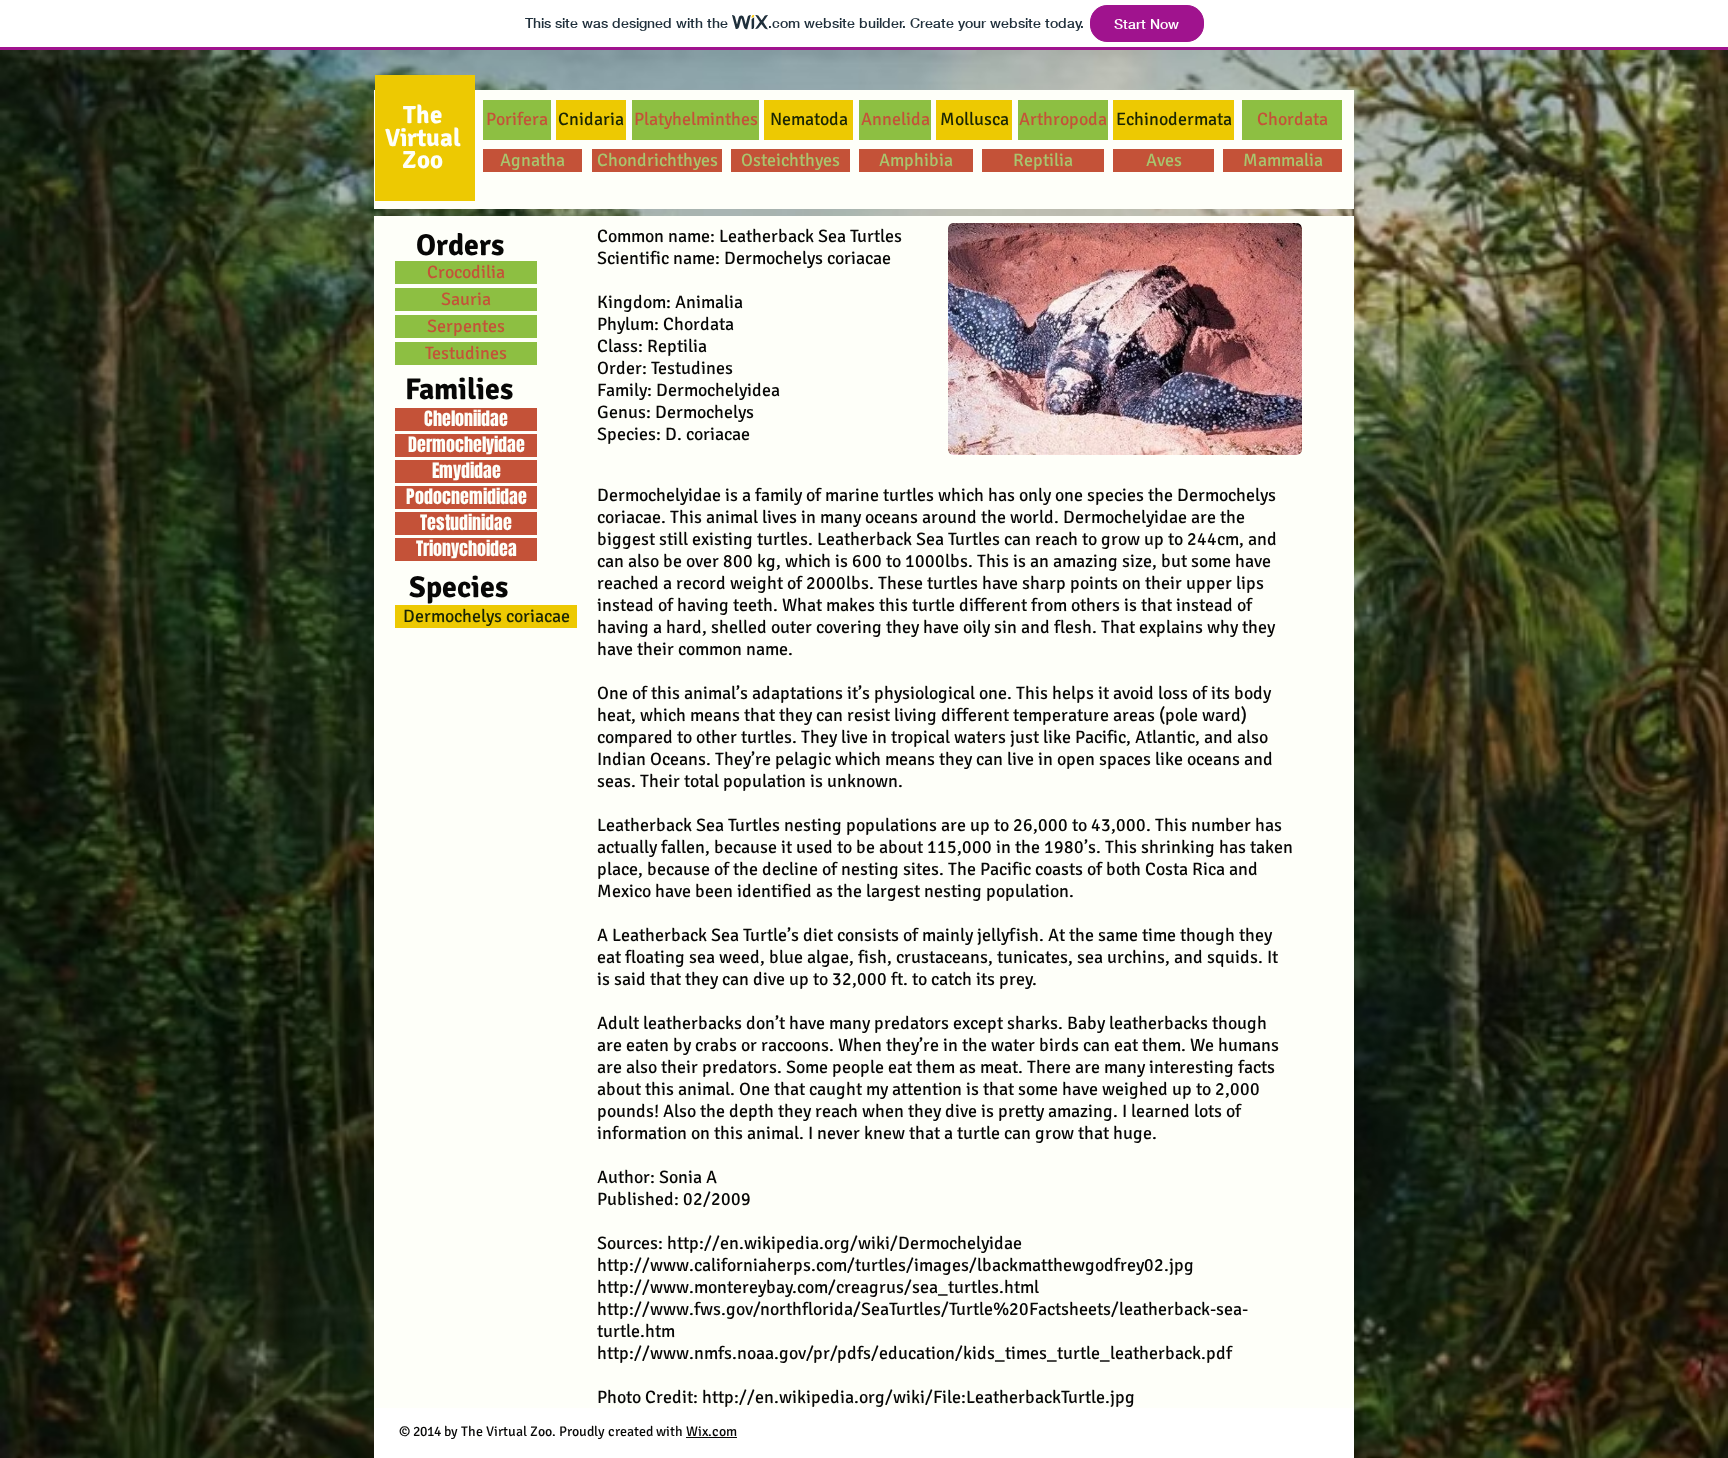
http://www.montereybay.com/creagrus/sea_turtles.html (818, 1287)
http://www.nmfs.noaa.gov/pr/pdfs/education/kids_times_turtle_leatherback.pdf (914, 1353)
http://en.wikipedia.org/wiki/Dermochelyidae (844, 1243)
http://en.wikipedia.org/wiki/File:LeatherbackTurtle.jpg (918, 1397)
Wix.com (711, 1431)
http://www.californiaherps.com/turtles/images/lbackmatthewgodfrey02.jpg (895, 1265)
